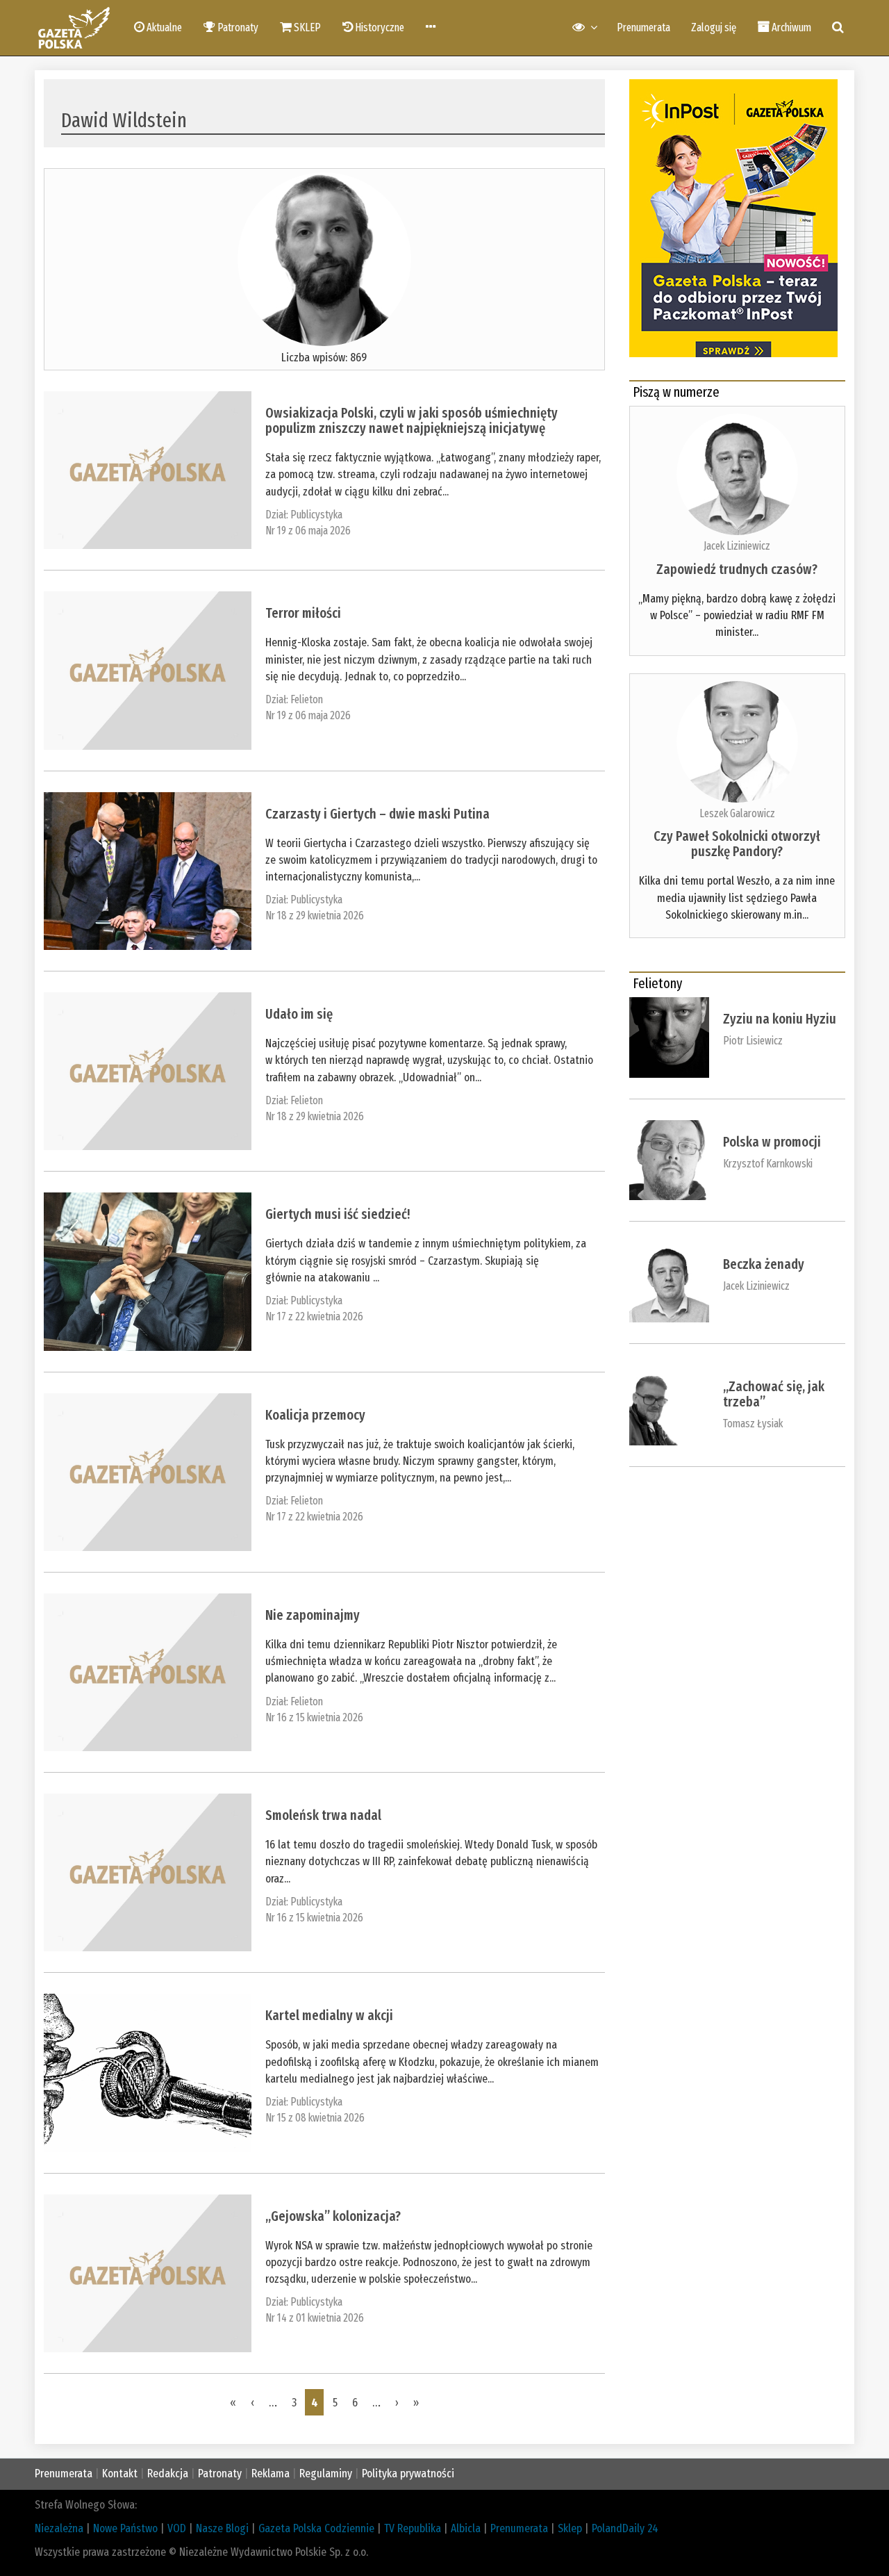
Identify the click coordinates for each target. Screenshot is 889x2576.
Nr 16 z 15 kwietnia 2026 (314, 1717)
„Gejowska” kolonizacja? (333, 2216)
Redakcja (168, 2474)
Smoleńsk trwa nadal (325, 1815)
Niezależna (59, 2528)
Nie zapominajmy (313, 1615)
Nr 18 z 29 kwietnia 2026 (315, 916)
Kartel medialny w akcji (331, 2015)
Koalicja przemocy (315, 1415)
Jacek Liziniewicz (737, 546)
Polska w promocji (772, 1142)
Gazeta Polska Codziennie (316, 2528)
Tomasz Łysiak (753, 1424)
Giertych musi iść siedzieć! (339, 1214)
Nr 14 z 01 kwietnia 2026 (315, 2318)
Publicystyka (316, 515)
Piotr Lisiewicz (753, 1041)
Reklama (271, 2474)
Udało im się (299, 1014)
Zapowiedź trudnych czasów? (737, 569)
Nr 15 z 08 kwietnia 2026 (315, 2118)
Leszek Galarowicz (737, 813)
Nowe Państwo (125, 2528)
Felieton (307, 699)
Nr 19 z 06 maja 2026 (308, 531)
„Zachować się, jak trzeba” (774, 1394)
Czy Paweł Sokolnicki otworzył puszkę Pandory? (737, 844)
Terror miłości (303, 613)
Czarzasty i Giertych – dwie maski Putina (379, 814)
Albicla (466, 2528)
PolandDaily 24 (625, 2528)
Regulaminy (326, 2474)
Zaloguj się (714, 27)
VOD (177, 2528)
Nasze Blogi (222, 2528)
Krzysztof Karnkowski (768, 1164)
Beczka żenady (764, 1264)
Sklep (570, 2528)
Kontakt (120, 2474)
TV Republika (413, 2528)
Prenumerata (643, 27)
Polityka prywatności (408, 2474)
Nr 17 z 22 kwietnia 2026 (314, 1316)
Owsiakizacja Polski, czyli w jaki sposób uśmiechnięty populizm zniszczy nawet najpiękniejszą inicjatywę (412, 420)
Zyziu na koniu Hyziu (780, 1019)
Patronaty (220, 2474)
